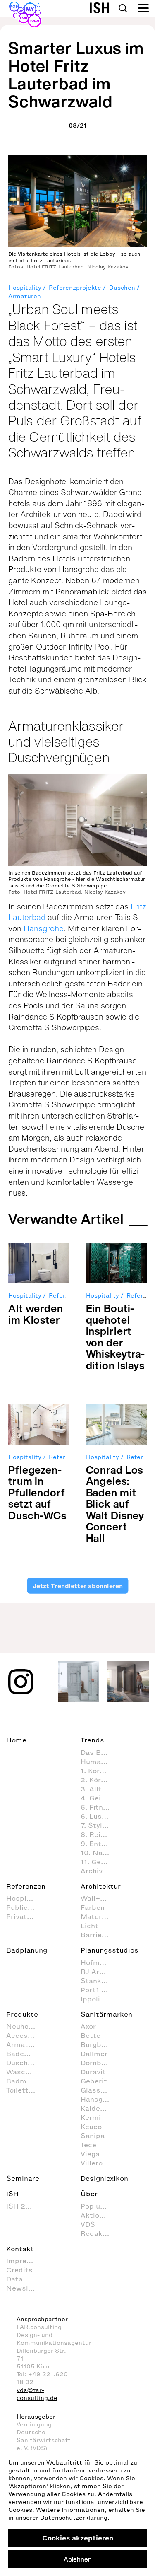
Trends (92, 1740)
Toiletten (21, 2090)
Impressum (25, 2261)
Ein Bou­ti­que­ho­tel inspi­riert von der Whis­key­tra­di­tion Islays (116, 1337)
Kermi (91, 2117)
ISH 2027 (22, 2206)
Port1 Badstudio (99, 1990)
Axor (88, 2026)
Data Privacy (25, 2279)
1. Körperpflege (99, 1771)
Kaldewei (96, 2108)
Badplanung (27, 1950)
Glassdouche (99, 2090)
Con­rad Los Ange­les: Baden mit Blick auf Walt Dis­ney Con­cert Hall (115, 1504)
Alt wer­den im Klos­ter (36, 1314)
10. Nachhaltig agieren (99, 1853)
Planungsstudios (110, 1950)
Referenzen (26, 1886)
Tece (88, 2145)
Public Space (25, 1907)
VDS (88, 2224)
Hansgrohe (44, 928)
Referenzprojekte (75, 288)
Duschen (122, 288)
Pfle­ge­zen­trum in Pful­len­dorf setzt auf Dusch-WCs (37, 1492)
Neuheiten (24, 2026)
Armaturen (25, 296)
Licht (89, 1926)
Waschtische (25, 2072)
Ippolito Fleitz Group (99, 1999)
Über (89, 2194)
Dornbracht (99, 2063)
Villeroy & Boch (99, 2163)
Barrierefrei (99, 1935)
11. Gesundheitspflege (99, 1862)
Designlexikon (104, 2178)
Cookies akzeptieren (78, 2538)
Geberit (94, 2081)
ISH (12, 2194)
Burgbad (95, 2044)
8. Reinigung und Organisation (99, 1834)
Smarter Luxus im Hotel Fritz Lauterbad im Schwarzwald (76, 75)
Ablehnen (78, 2559)
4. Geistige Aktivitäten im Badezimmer (99, 1798)
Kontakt (20, 2249)
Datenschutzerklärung (74, 2518)
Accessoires (25, 2035)
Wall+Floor (99, 1898)
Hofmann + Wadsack (99, 1962)
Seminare (23, 2178)
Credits (19, 2270)
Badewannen (25, 2054)
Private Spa (25, 1916)
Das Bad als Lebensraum (99, 1752)
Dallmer (94, 2054)
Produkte (22, 2014)
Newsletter (25, 2288)
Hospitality (25, 288)
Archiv (92, 1871)
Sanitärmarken (106, 2014)
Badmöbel (24, 2081)
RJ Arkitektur (99, 1972)
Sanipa (93, 2136)
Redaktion (98, 2233)
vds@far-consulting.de (37, 2394)
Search (123, 8)
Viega (90, 2154)
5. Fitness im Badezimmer (99, 1807)
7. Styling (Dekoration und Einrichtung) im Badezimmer (99, 1825)
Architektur (101, 1886)
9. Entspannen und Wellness (99, 1844)
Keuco (91, 2127)
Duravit (93, 2072)
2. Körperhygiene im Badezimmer (99, 1780)
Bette (91, 2035)
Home (16, 1740)
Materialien (99, 1916)
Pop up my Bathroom (99, 2206)
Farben (93, 1907)
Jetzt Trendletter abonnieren (78, 1586)
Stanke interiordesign (99, 1981)
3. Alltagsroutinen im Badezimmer (99, 1789)
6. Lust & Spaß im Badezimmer (99, 1816)
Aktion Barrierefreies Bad (99, 2215)
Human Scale (99, 1762)
